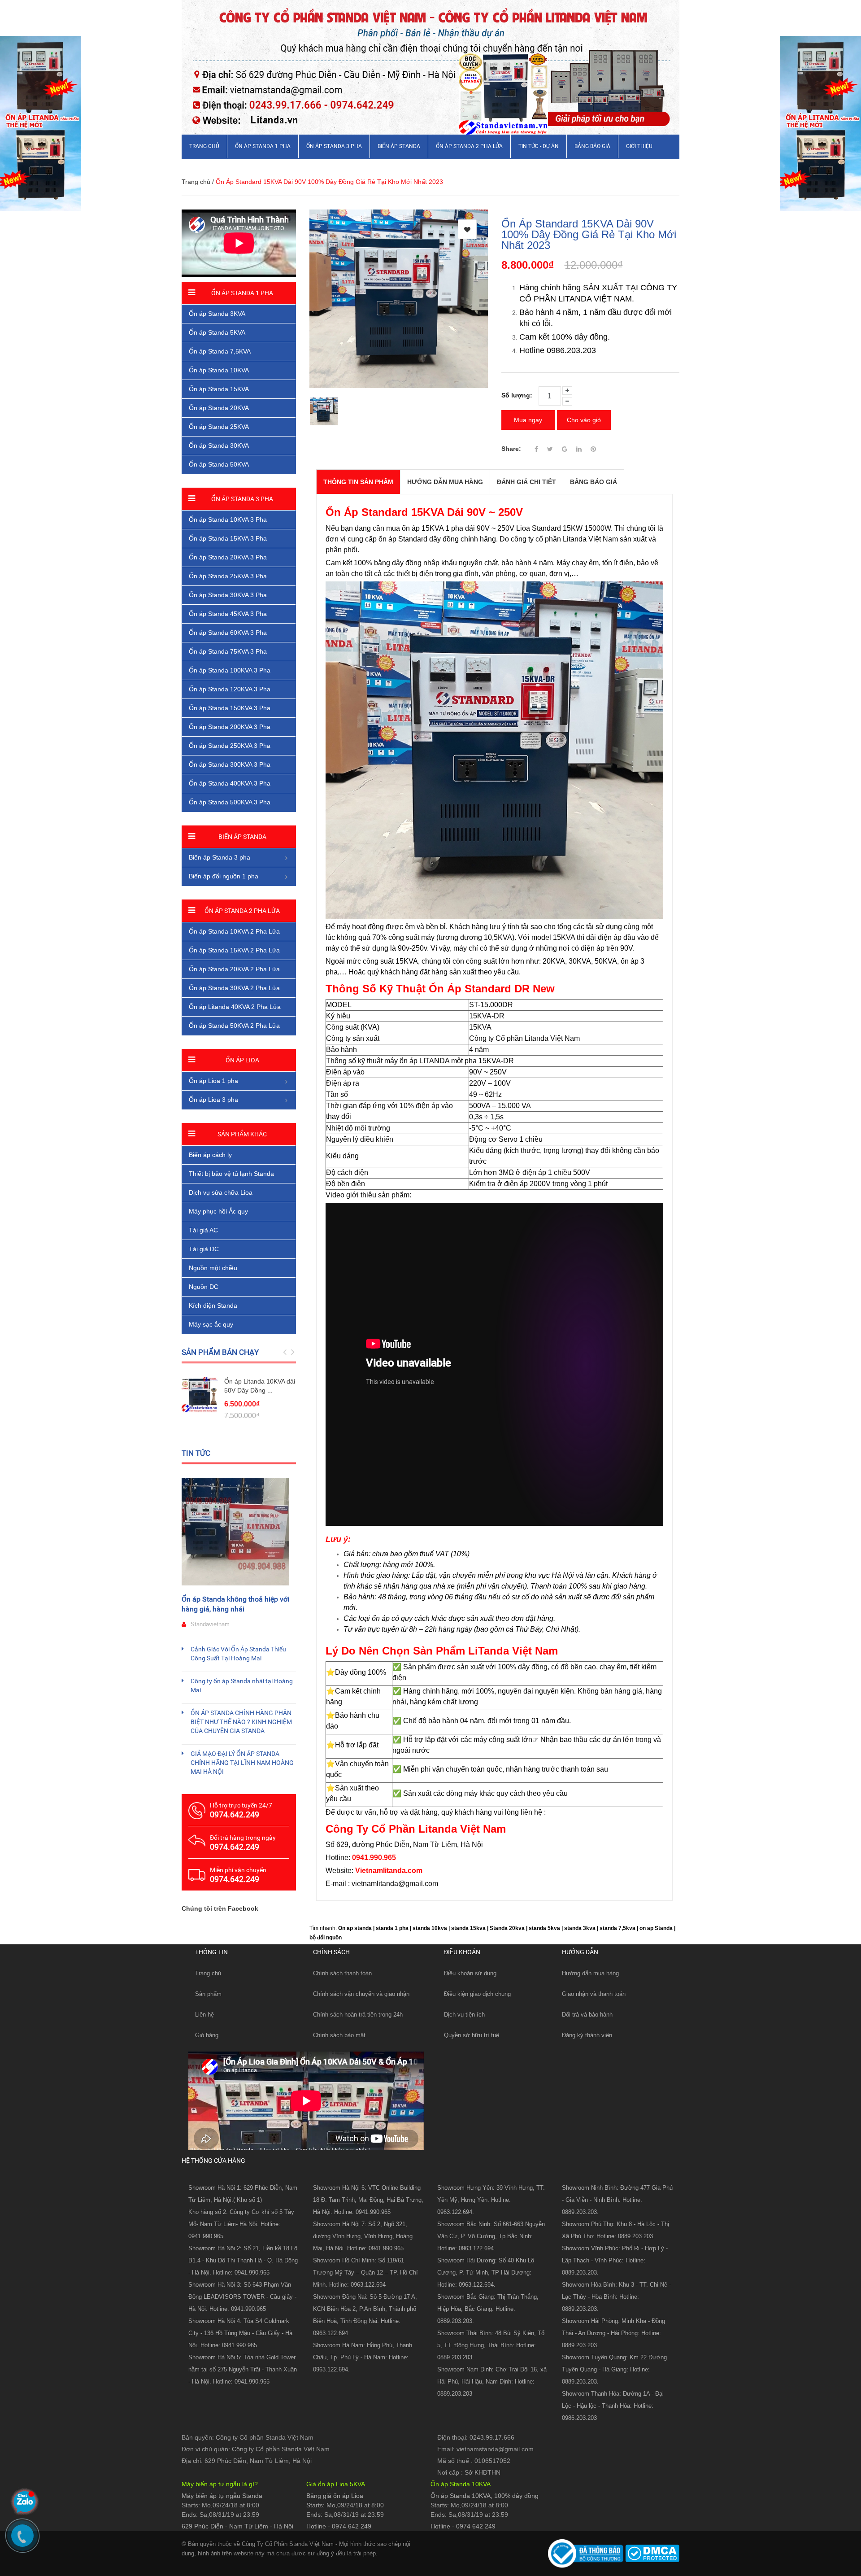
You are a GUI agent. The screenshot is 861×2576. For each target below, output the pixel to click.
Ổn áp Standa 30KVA (219, 445)
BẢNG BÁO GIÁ (592, 146)
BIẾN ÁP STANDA (399, 146)
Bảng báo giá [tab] (594, 482)
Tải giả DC (204, 1249)
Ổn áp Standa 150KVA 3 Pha (230, 708)
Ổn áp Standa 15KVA (219, 389)
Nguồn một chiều (213, 1268)
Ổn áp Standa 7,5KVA (220, 351)
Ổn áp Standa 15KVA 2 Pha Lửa (234, 950)
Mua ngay (528, 420)
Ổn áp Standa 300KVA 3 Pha (230, 764)
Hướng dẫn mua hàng (590, 1973)
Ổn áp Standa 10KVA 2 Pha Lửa (234, 931)
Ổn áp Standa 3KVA (217, 314)
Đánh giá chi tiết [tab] (526, 482)
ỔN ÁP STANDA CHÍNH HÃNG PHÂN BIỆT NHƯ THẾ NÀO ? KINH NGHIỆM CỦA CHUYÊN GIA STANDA (241, 1722)
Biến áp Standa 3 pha (220, 857)
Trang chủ (208, 1973)
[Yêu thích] (467, 229)
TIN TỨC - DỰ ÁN (539, 146)
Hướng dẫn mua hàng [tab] (445, 482)
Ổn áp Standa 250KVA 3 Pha (230, 746)
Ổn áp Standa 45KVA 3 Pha (228, 614)
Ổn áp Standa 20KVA (219, 408)
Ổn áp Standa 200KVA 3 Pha (230, 727)
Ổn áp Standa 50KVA (219, 464)
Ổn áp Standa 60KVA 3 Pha (228, 633)
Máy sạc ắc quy (211, 1324)
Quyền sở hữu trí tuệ (472, 2035)
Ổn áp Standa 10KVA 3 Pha (228, 520)
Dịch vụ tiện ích (464, 2015)
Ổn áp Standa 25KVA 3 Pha (228, 576)
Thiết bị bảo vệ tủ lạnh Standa (231, 1174)
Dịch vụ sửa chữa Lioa (221, 1192)
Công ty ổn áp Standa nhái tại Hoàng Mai (242, 1685)
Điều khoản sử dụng (470, 1973)
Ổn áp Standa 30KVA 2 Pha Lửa (234, 988)
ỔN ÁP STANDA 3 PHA (334, 146)
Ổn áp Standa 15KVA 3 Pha (228, 538)
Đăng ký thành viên (587, 2035)
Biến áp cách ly (210, 1155)
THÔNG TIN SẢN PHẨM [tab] (358, 482)
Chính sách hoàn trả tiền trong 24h (358, 2015)
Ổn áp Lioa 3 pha (213, 1100)
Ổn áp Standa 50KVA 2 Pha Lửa (234, 1026)
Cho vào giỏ (584, 420)
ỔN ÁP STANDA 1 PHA (263, 146)
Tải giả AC (203, 1230)
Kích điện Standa (213, 1305)
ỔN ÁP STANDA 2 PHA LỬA (469, 146)
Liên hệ (204, 2015)
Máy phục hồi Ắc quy (218, 1211)
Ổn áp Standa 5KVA (217, 332)
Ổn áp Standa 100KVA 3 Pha (230, 670)
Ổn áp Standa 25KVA (219, 427)
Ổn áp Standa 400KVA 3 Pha (230, 783)
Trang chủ (204, 146)
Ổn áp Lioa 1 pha (213, 1081)
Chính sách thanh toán (342, 1973)
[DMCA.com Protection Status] (651, 2553)
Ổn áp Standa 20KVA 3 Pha (228, 557)
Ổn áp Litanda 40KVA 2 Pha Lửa (235, 1007)
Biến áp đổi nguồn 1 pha (224, 876)
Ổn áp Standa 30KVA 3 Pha (228, 595)
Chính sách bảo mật (339, 2035)
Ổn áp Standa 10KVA (219, 370)
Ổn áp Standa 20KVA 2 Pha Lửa (234, 969)
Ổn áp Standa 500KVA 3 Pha (230, 802)
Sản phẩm (208, 1994)
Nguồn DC (204, 1287)
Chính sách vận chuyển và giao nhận (361, 1994)
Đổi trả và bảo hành (587, 2015)
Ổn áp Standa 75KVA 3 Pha (228, 651)
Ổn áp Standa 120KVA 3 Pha (230, 689)
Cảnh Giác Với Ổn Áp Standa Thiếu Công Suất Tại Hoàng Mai (238, 1654)
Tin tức (196, 1453)
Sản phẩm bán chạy (220, 1352)
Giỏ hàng (207, 2035)
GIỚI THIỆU (639, 146)
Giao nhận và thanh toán (594, 1994)
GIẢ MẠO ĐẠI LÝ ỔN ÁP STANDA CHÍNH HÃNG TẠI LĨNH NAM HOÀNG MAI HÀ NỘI (242, 1763)
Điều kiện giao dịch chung (477, 1994)
